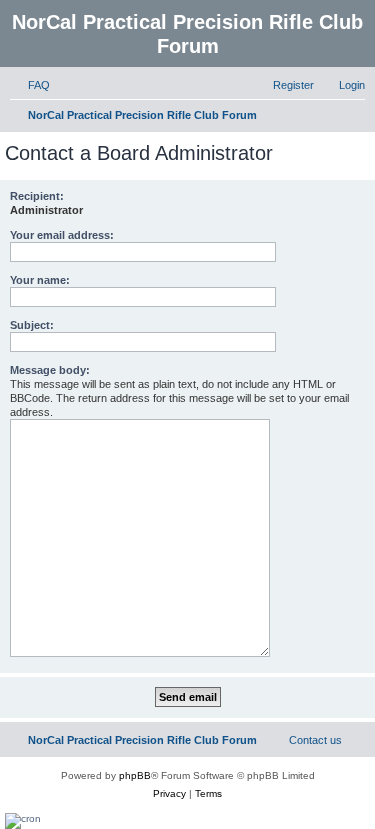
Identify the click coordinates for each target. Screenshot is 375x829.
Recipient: (37, 196)
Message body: (50, 370)
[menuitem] (30, 85)
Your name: (40, 280)
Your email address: (62, 235)
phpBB (135, 775)
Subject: (32, 325)
